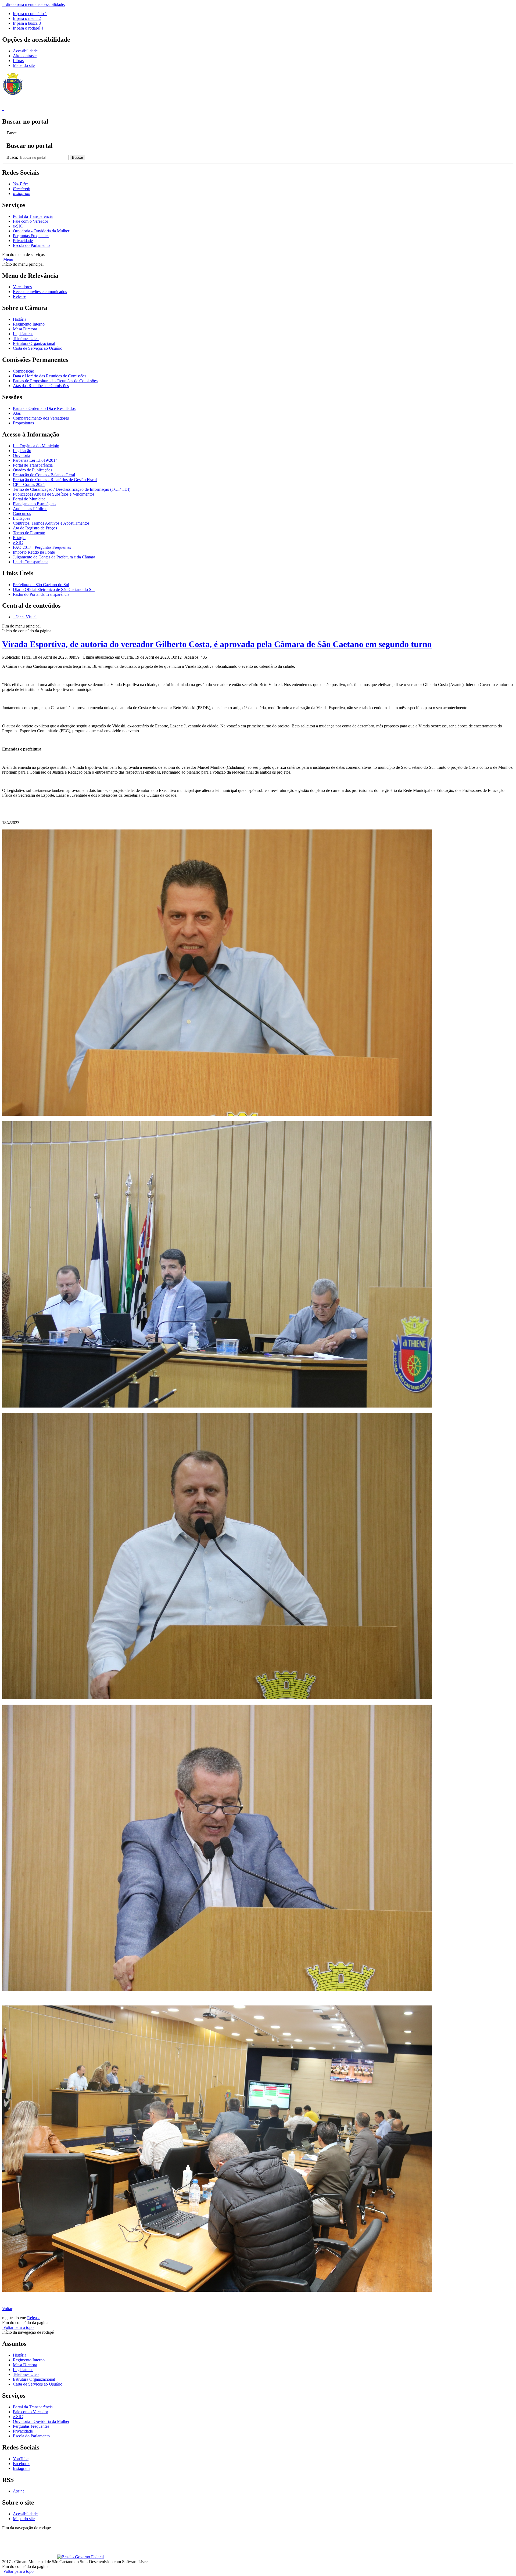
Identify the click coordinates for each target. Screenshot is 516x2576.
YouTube (21, 2459)
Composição (24, 371)
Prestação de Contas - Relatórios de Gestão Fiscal (55, 480)
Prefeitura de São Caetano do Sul (41, 585)
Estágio (19, 538)
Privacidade (23, 241)
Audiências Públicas (30, 509)
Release (19, 296)
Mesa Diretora (25, 329)
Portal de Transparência (33, 465)
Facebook (21, 2464)
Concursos (22, 513)
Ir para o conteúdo (30, 14)
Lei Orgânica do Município (36, 446)
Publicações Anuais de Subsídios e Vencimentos (54, 494)
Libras (18, 61)
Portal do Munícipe (29, 499)
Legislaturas (23, 334)
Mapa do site (24, 65)
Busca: (13, 157)
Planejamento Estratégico (34, 504)
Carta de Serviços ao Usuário (38, 348)
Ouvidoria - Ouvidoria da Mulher (41, 231)
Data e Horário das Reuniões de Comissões (50, 376)
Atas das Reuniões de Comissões (41, 386)
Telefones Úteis (26, 339)
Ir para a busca (27, 23)
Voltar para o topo (18, 2327)
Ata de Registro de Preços (35, 528)
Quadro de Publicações (33, 470)
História (20, 319)
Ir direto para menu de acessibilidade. (34, 4)
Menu (8, 259)
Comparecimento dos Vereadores (41, 418)
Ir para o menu (27, 18)
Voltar (7, 2309)
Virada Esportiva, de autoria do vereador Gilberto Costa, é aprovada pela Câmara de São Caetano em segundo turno (217, 644)
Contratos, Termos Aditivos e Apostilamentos (51, 523)
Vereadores (22, 287)
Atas (17, 413)
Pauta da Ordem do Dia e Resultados (44, 408)
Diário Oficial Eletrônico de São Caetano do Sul (54, 589)
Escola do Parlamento (31, 245)
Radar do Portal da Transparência (41, 594)
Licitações (21, 518)
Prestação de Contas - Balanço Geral (44, 475)
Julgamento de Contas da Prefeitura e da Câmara (54, 557)
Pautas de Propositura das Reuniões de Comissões (55, 381)
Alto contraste (25, 56)
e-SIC (18, 226)
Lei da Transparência (31, 562)
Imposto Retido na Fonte (34, 552)
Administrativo (97, 2533)
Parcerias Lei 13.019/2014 (35, 460)
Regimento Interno (29, 324)
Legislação (22, 451)
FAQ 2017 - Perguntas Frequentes (42, 547)
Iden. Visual (26, 617)
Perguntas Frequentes (31, 236)
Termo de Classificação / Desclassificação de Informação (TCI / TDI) (72, 489)
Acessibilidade (25, 51)
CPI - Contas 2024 (29, 484)
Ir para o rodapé (28, 28)
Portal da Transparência (33, 216)
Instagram (21, 2468)
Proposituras (23, 423)
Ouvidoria (21, 455)
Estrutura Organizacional (34, 343)
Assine (19, 2491)
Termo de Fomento (29, 533)
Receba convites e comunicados (40, 292)
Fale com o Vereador (31, 221)
